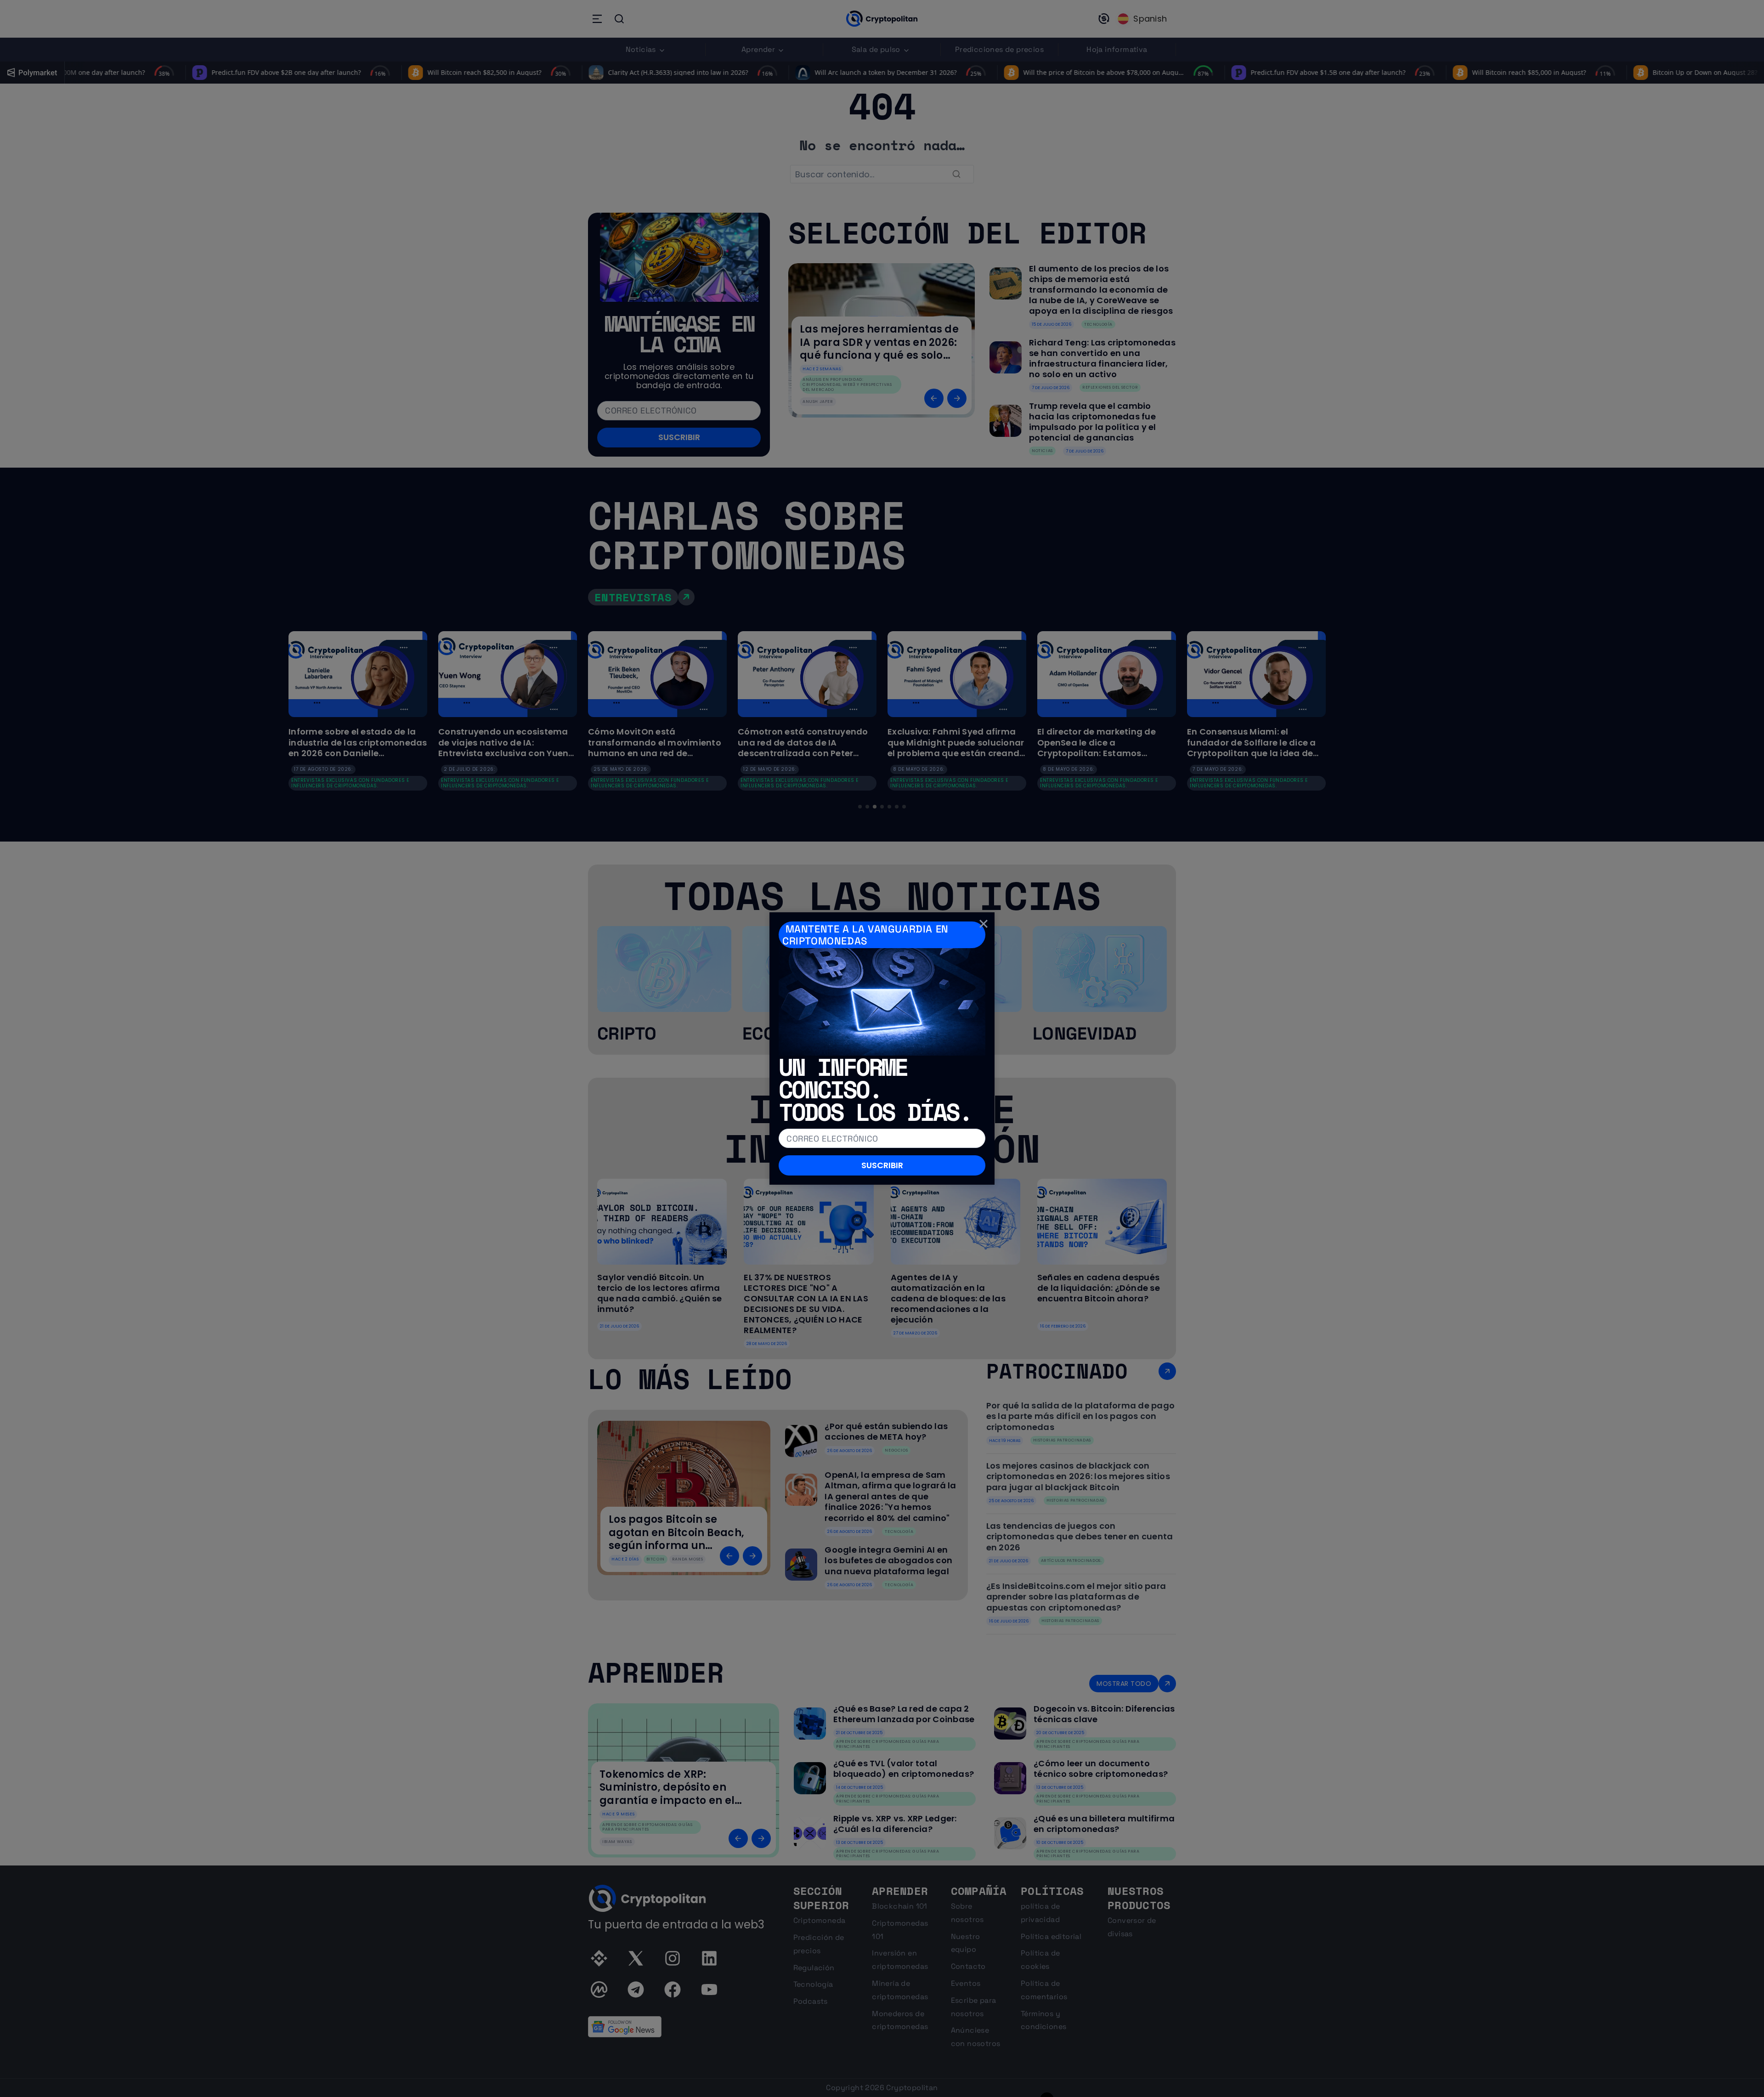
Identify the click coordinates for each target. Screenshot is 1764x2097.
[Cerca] (984, 923)
